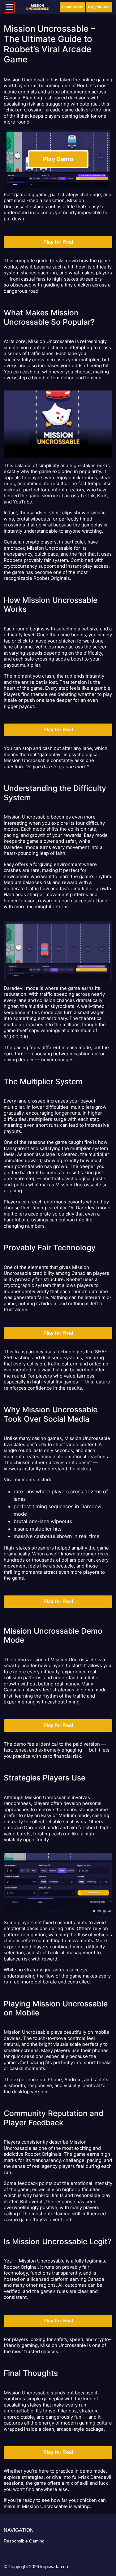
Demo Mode (72, 7)
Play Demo (58, 159)
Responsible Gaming (24, 2541)
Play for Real (99, 7)
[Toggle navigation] (9, 7)
